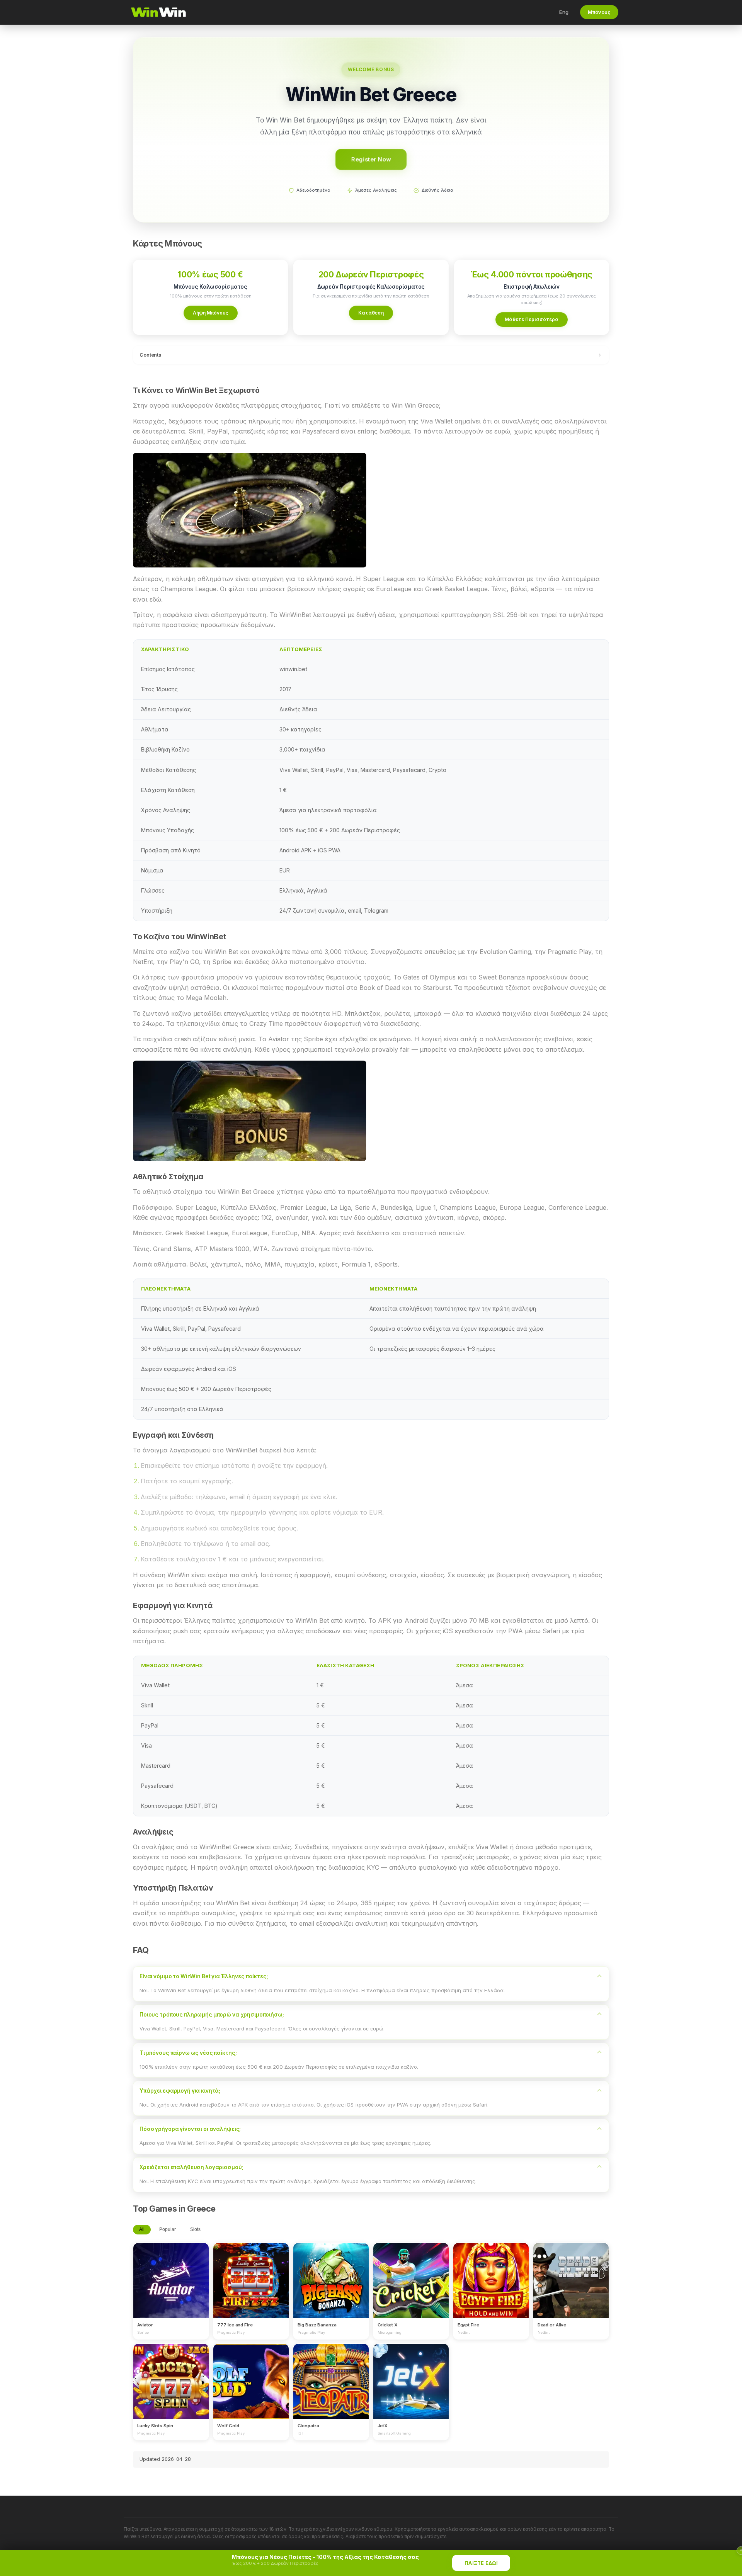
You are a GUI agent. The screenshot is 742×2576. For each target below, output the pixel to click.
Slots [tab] (195, 2229)
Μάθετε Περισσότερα (532, 319)
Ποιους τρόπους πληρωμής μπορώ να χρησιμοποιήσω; (212, 2015)
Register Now (371, 159)
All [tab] (142, 2229)
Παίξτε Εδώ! (481, 2563)
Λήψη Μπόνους (211, 313)
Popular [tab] (168, 2229)
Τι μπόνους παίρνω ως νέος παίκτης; (188, 2053)
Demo (171, 2288)
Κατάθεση (371, 313)
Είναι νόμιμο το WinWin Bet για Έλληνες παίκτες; (204, 1976)
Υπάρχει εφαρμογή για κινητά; (180, 2091)
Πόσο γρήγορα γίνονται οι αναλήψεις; (190, 2129)
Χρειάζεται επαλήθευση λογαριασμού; (191, 2167)
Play (171, 2273)
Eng (564, 12)
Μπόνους (599, 12)
